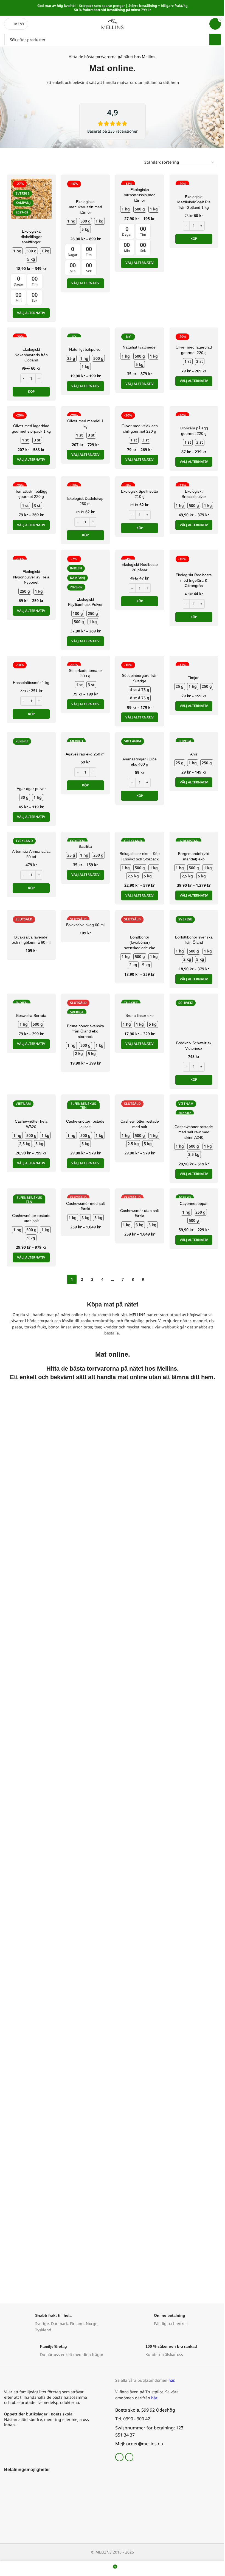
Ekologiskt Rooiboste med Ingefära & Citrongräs (194, 580)
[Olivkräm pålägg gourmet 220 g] (194, 413)
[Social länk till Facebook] (119, 2457)
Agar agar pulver (31, 789)
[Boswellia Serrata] (31, 1001)
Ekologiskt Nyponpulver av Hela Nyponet (31, 577)
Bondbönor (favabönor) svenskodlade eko (140, 942)
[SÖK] (215, 39)
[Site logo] (113, 23)
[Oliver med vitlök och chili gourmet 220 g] (140, 416)
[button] (194, 239)
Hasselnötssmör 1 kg (31, 683)
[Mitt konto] (202, 24)
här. (172, 2380)
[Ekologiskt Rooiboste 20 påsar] (140, 557)
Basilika (85, 846)
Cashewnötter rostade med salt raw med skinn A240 (194, 1132)
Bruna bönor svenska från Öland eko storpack (85, 1031)
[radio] (17, 251)
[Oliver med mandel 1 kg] (86, 413)
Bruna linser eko (140, 1015)
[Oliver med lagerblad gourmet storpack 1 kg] (31, 416)
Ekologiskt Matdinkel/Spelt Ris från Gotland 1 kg (194, 202)
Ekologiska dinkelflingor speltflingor (31, 237)
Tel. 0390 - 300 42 (133, 2419)
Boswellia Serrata (31, 1015)
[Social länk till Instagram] (129, 2457)
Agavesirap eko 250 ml (85, 754)
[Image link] (12, 2481)
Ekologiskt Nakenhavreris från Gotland (31, 355)
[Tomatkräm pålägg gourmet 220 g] (31, 483)
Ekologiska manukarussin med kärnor (85, 207)
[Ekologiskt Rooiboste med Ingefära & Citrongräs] (194, 562)
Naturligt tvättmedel (140, 347)
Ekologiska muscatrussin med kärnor (140, 195)
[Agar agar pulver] (31, 756)
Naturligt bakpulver (85, 349)
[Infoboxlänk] (57, 2323)
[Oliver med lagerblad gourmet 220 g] (194, 337)
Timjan (194, 678)
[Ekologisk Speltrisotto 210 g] (140, 483)
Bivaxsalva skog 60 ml (85, 925)
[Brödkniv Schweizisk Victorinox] (194, 1018)
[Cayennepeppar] (194, 1195)
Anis (194, 754)
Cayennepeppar (194, 1203)
